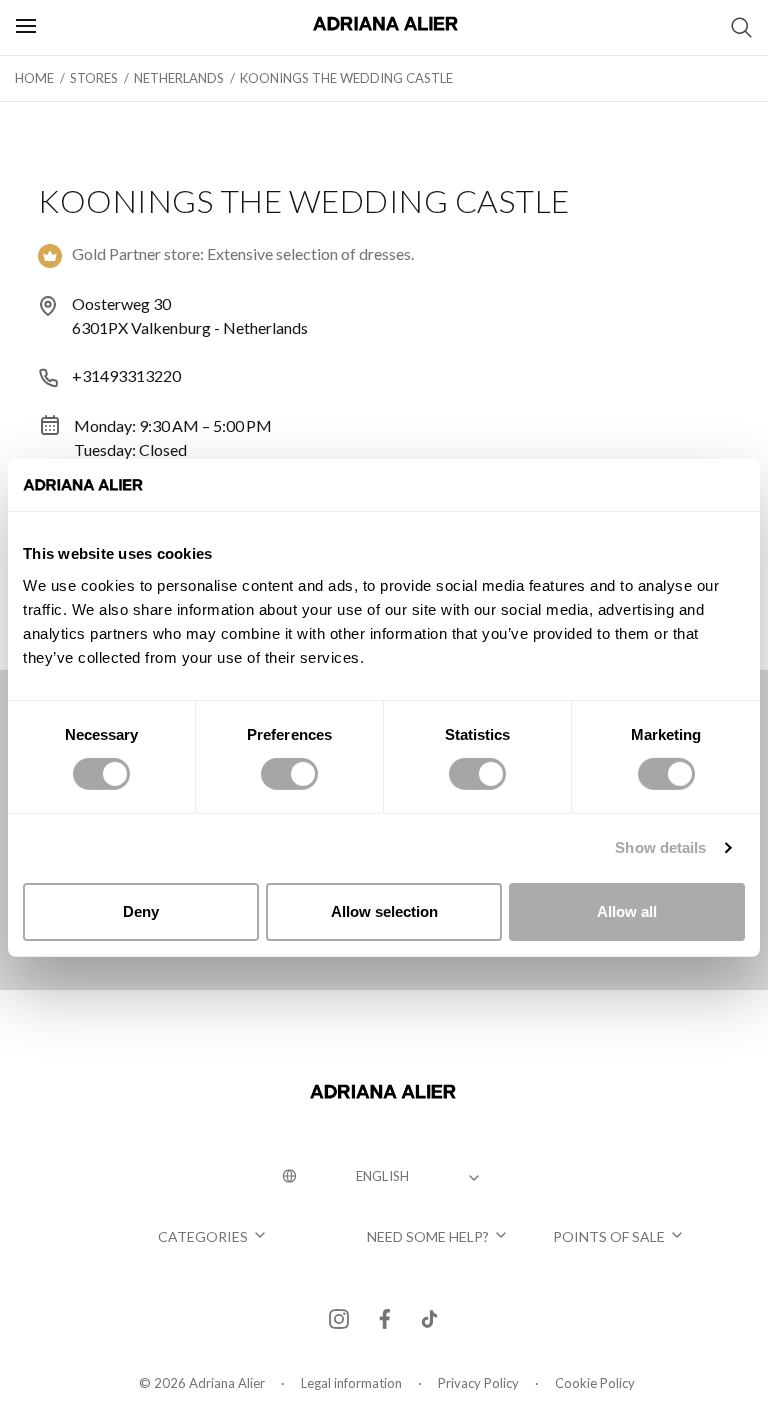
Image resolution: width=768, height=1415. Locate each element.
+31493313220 (126, 375)
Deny (141, 911)
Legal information (351, 1383)
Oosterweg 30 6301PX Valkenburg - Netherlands (190, 315)
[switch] (289, 774)
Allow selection (384, 911)
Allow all (627, 911)
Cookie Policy (595, 1383)
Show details (660, 847)
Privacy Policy (478, 1383)
